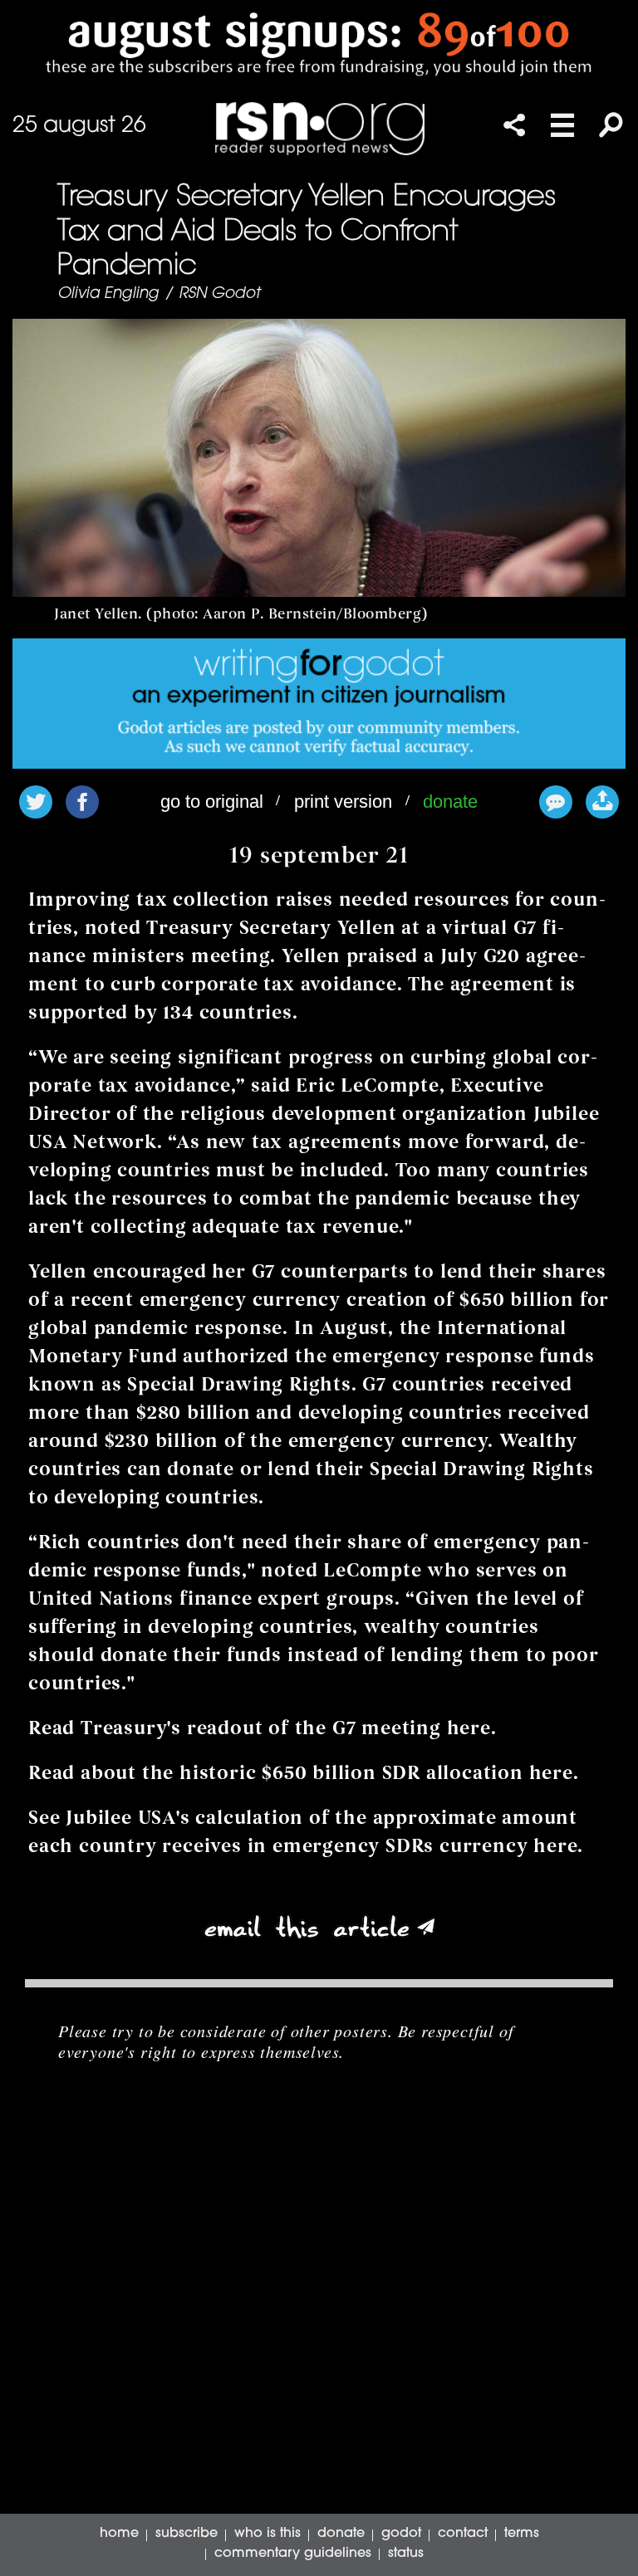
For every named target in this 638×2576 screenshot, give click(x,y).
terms (522, 2534)
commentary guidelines (293, 2554)
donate (450, 802)
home (119, 2534)
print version (343, 802)
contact (463, 2534)
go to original (212, 802)
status (406, 2554)
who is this (267, 2534)
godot (401, 2534)
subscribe (186, 2534)
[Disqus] (319, 2303)
